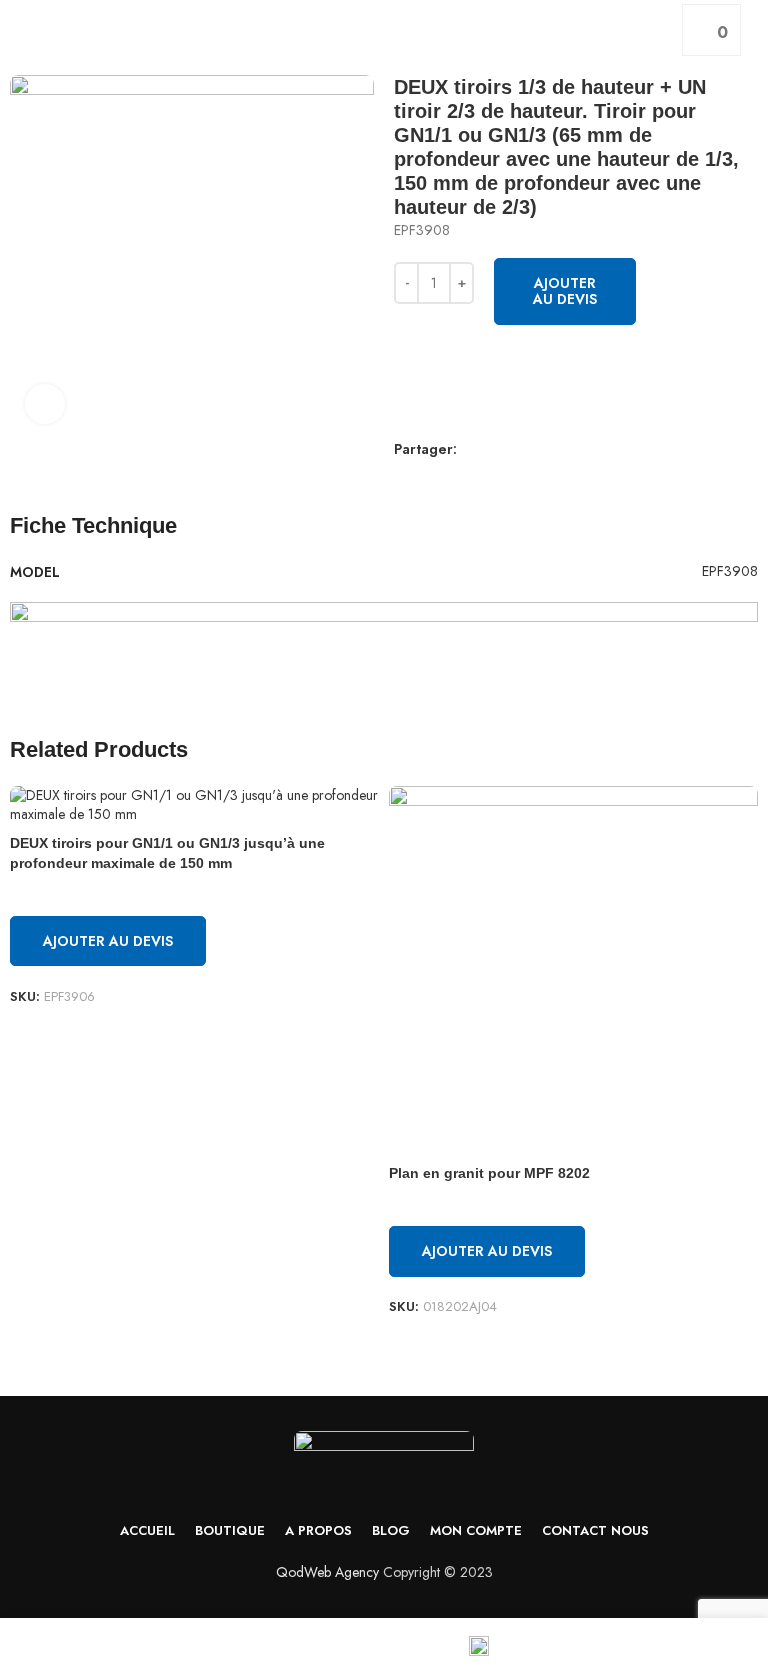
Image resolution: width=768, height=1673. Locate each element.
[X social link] (428, 478)
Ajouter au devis (565, 291)
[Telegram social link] (497, 478)
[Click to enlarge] (45, 404)
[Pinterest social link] (451, 478)
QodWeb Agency (327, 1572)
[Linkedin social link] (474, 478)
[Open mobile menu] (23, 30)
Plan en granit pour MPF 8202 (489, 1173)
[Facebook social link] (405, 478)
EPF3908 (730, 571)
